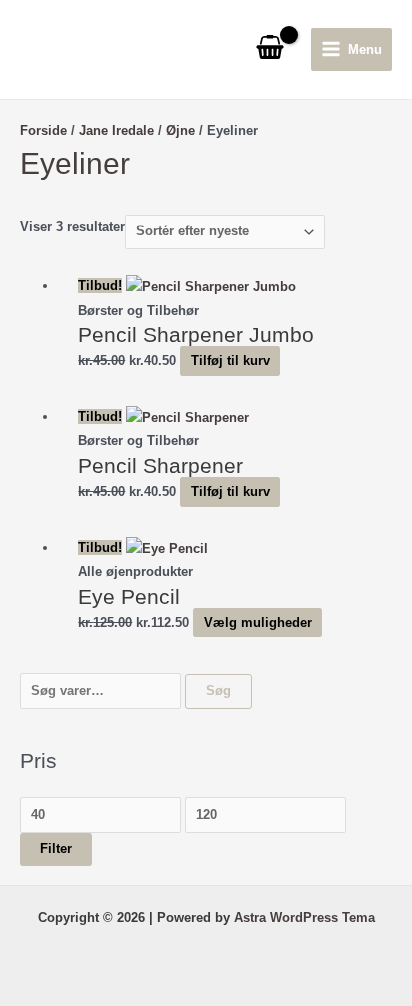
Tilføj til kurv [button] (230, 360)
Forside (43, 130)
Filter (56, 848)
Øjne (180, 130)
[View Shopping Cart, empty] (270, 49)
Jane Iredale (116, 130)
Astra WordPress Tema (304, 917)
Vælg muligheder (258, 622)
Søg (218, 690)
